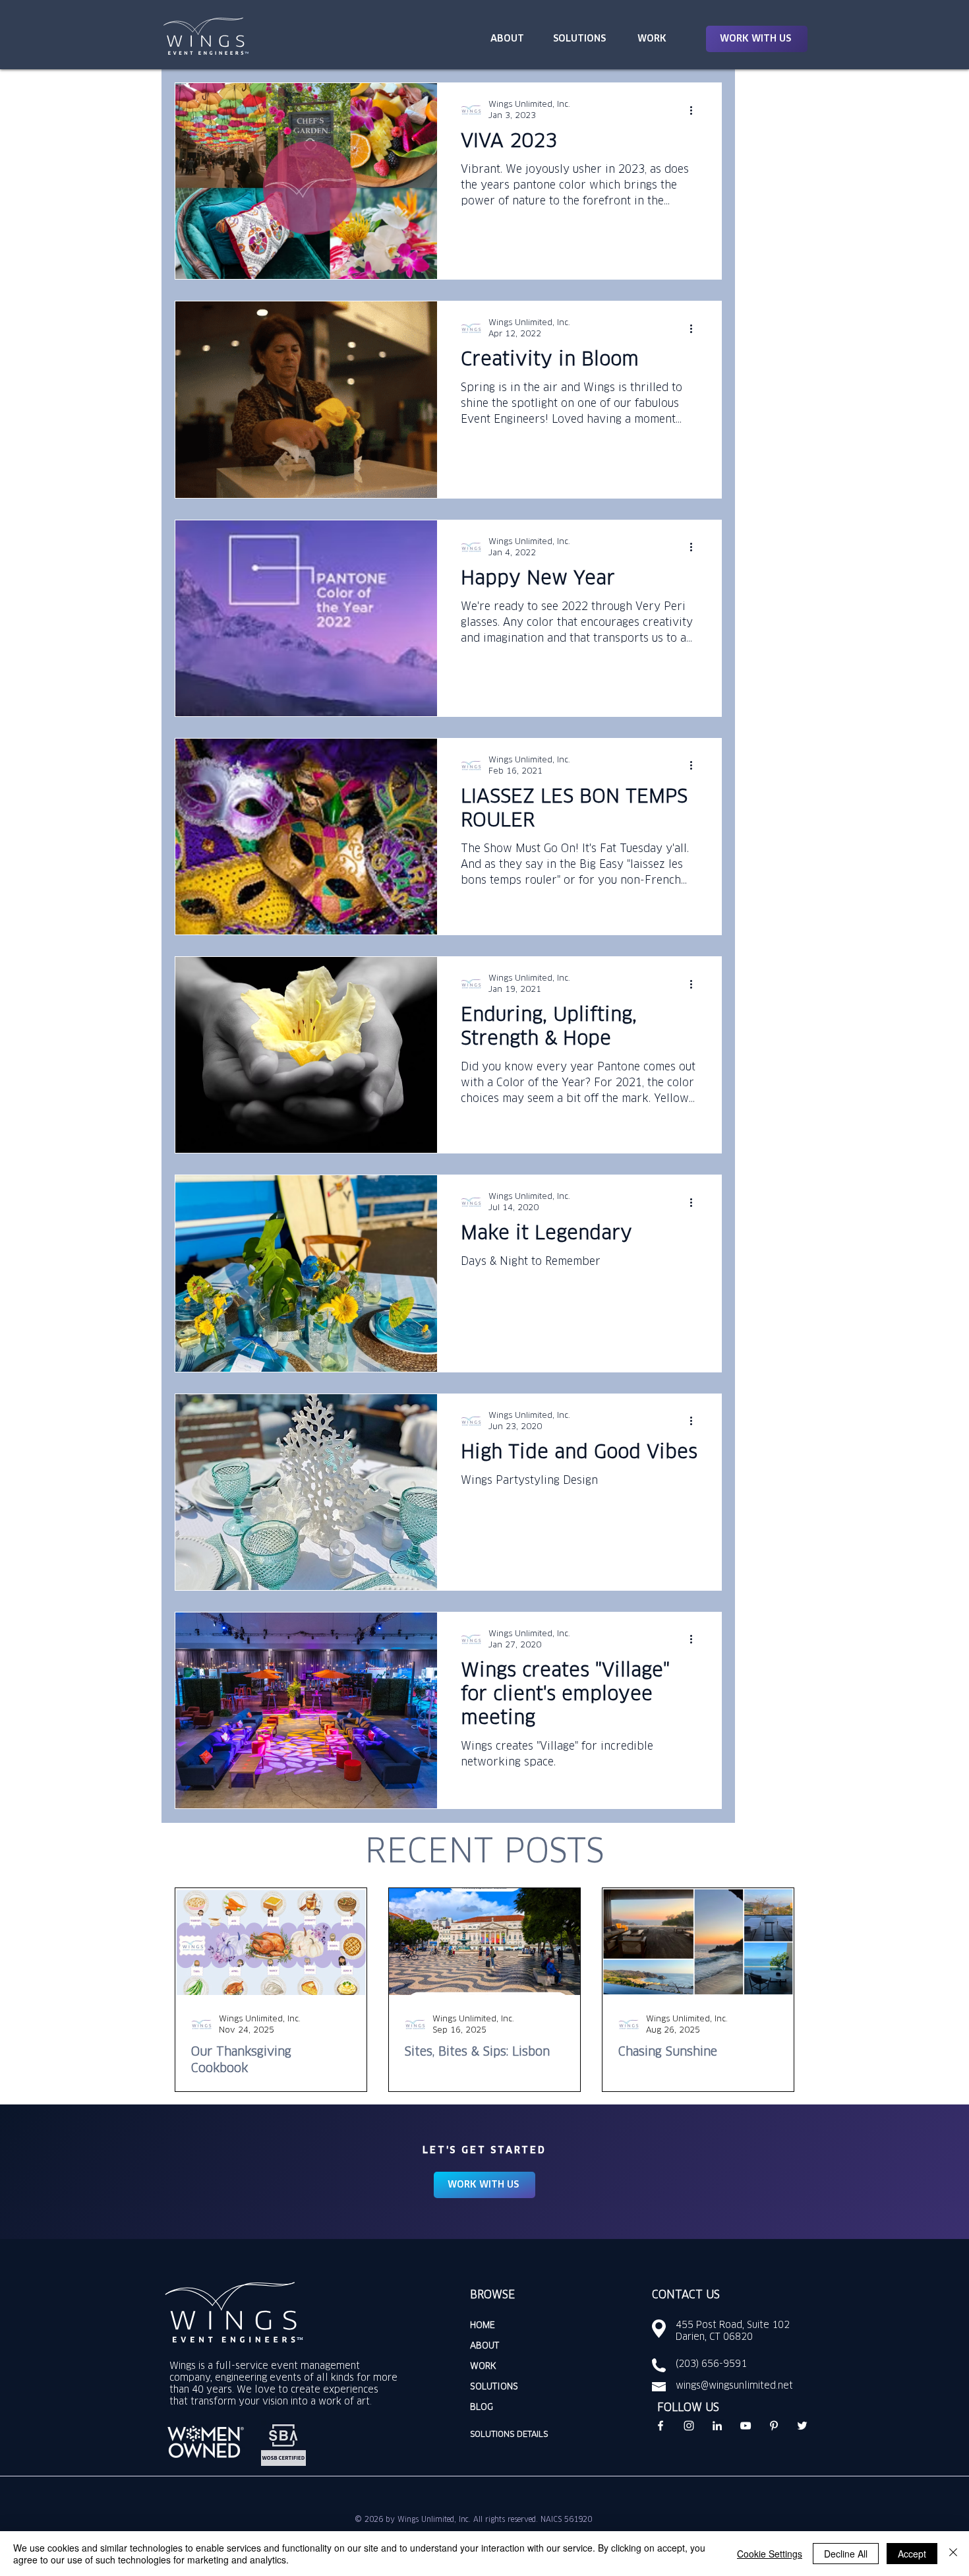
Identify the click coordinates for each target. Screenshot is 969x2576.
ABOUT (484, 2346)
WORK (483, 2367)
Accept (912, 2554)
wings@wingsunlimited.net (734, 2386)
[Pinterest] (774, 2426)
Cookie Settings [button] (770, 2554)
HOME (483, 2326)
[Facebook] (661, 2426)
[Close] (953, 2554)
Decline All (846, 2554)
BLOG (482, 2407)
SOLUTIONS (494, 2387)
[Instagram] (689, 2426)
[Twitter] (802, 2426)
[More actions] (695, 110)
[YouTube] (746, 2426)
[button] (757, 39)
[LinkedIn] (717, 2426)
